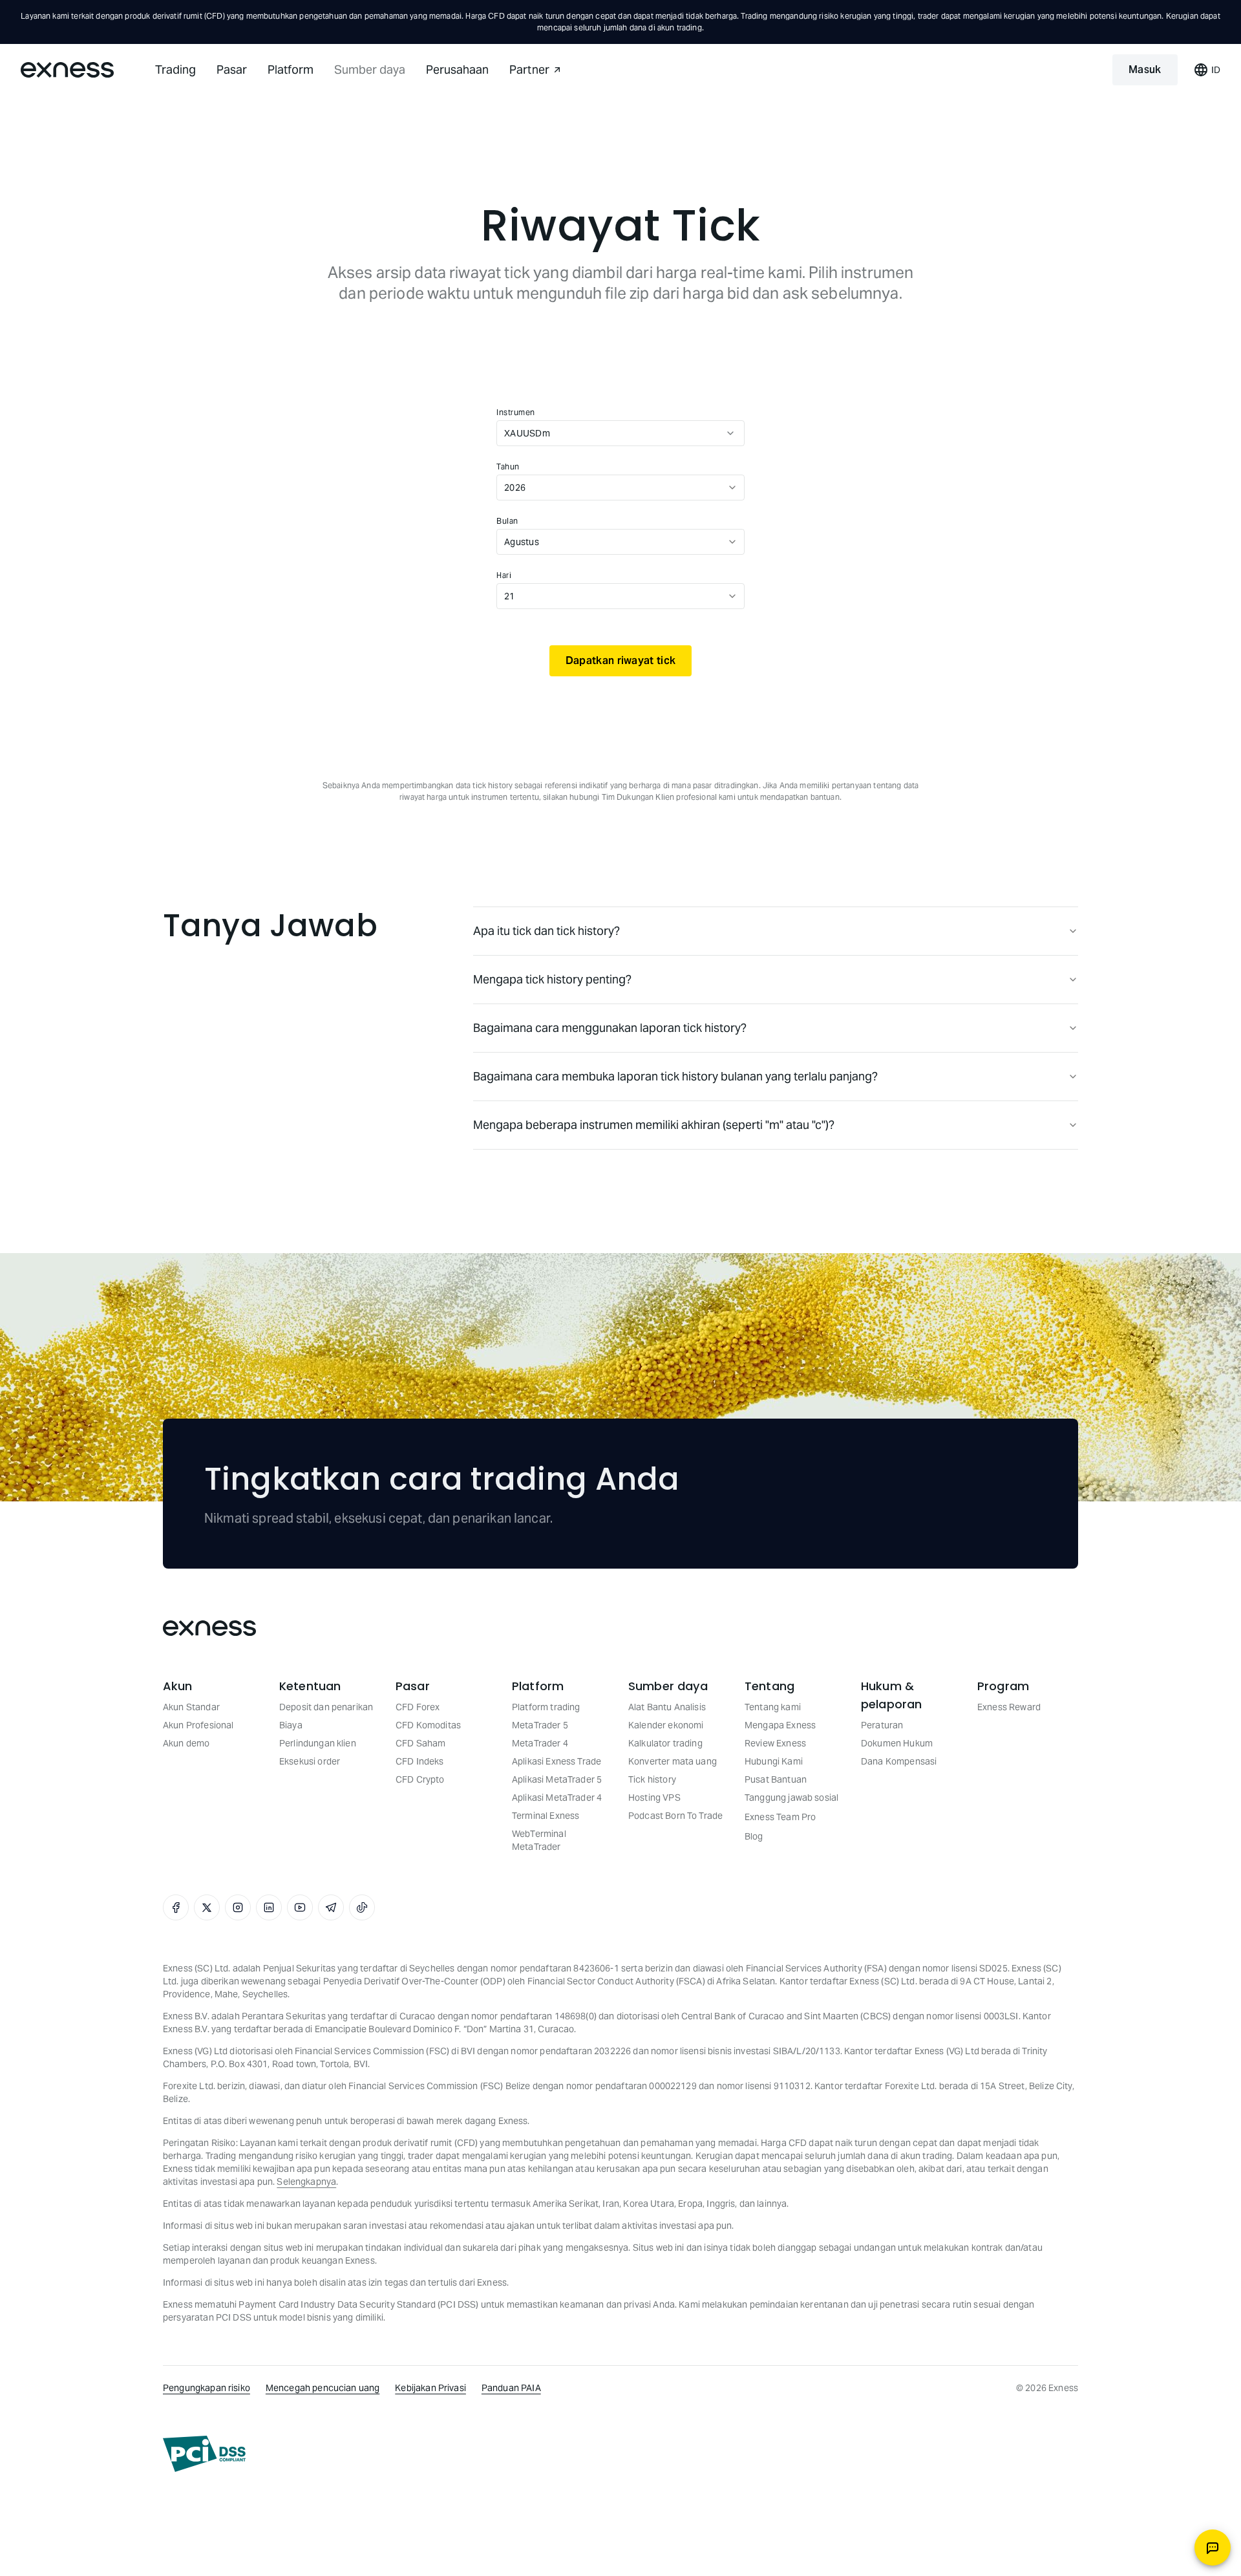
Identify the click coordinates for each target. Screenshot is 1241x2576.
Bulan (507, 521)
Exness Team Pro (780, 1817)
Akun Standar (191, 1707)
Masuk (1145, 70)
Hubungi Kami (774, 1761)
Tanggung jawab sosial (791, 1798)
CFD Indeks (420, 1761)
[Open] (730, 433)
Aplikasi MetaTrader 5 (557, 1779)
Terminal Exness (546, 1816)
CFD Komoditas (428, 1725)
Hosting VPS (654, 1798)
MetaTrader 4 (540, 1743)
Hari (504, 575)
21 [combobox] (510, 596)
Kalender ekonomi (666, 1725)
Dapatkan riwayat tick (620, 660)
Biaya (291, 1725)
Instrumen (516, 412)
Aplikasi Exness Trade (557, 1761)
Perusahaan (457, 70)
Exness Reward (1009, 1707)
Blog (754, 1836)
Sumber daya (370, 70)
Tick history (652, 1779)
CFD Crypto (420, 1779)
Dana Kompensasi (899, 1761)
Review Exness (775, 1743)
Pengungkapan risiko (207, 2388)
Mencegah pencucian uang (323, 2388)
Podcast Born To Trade (675, 1816)
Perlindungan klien (318, 1743)
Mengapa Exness (780, 1725)
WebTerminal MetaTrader (539, 1840)
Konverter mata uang (673, 1761)
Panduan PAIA (511, 2388)
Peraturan (882, 1725)
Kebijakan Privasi (430, 2388)
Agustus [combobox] (522, 542)
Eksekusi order (310, 1761)
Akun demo (186, 1743)
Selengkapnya (306, 2182)
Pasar (232, 70)
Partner (529, 70)
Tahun (508, 467)
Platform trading (546, 1707)
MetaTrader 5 (540, 1725)
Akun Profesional (198, 1725)
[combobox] (608, 433)
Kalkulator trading (665, 1743)
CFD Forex (418, 1707)
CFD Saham (420, 1743)
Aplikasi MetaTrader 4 (557, 1798)
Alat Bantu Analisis (667, 1707)
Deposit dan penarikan (326, 1707)
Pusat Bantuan (776, 1779)
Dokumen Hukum (897, 1743)
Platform (291, 70)
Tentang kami (773, 1707)
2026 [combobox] (515, 488)
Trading (175, 70)
